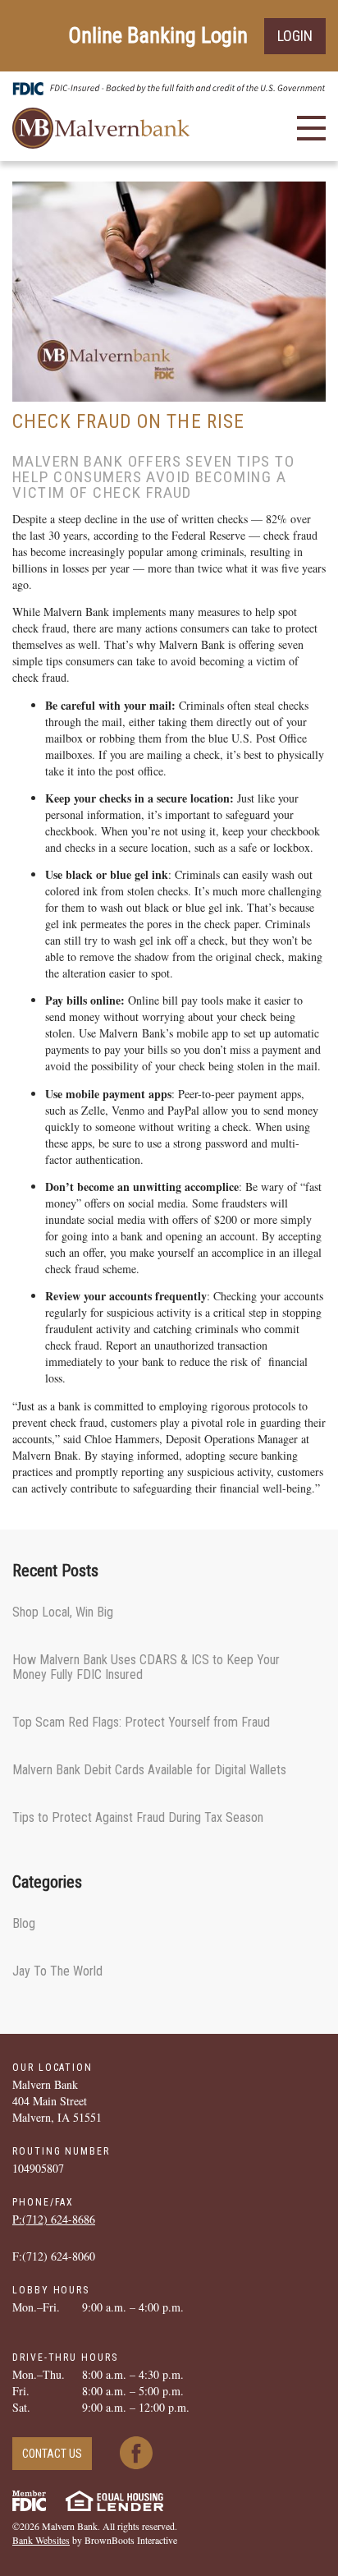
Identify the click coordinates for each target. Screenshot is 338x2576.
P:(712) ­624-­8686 (54, 2219)
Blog (24, 1923)
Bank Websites (41, 2540)
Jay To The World (57, 1971)
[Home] (101, 126)
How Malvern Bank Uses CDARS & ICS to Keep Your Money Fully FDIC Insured (146, 1667)
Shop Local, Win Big (63, 1612)
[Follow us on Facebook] (136, 2451)
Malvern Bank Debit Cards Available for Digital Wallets (149, 1770)
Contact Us (52, 2454)
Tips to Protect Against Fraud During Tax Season (138, 1817)
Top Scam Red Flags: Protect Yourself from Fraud (141, 1722)
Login (295, 36)
